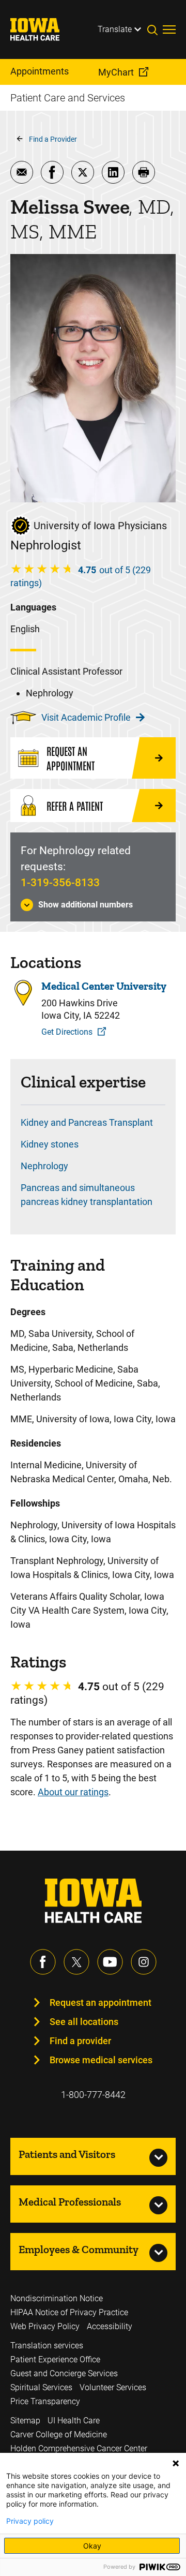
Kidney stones (50, 1144)
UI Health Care (74, 2421)
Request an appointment (100, 2002)
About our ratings (73, 1792)
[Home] (41, 29)
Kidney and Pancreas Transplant (87, 1122)
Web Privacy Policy (45, 2326)
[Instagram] (144, 1962)
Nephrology (44, 1166)
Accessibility (110, 2326)
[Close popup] (176, 2463)
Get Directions (67, 1032)
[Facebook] (43, 1962)
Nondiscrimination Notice (57, 2298)
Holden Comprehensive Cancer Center (79, 2448)
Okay (92, 2546)
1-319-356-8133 (60, 883)
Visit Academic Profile (86, 717)
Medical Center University (104, 986)
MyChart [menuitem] (116, 72)
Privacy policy (30, 2521)
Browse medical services (101, 2060)
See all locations (84, 2022)
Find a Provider (53, 139)
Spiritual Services (41, 2387)
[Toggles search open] (155, 29)
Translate (115, 29)
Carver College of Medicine (59, 2434)
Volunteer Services (113, 2387)
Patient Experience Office (55, 2359)
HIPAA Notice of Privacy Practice (69, 2312)
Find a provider (80, 2041)
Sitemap (25, 2421)
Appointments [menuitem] (40, 71)
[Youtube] (110, 1962)
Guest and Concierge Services (64, 2373)
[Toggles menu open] (169, 29)
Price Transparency (45, 2401)
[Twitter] (76, 1962)
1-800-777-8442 (93, 2095)
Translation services (47, 2346)
